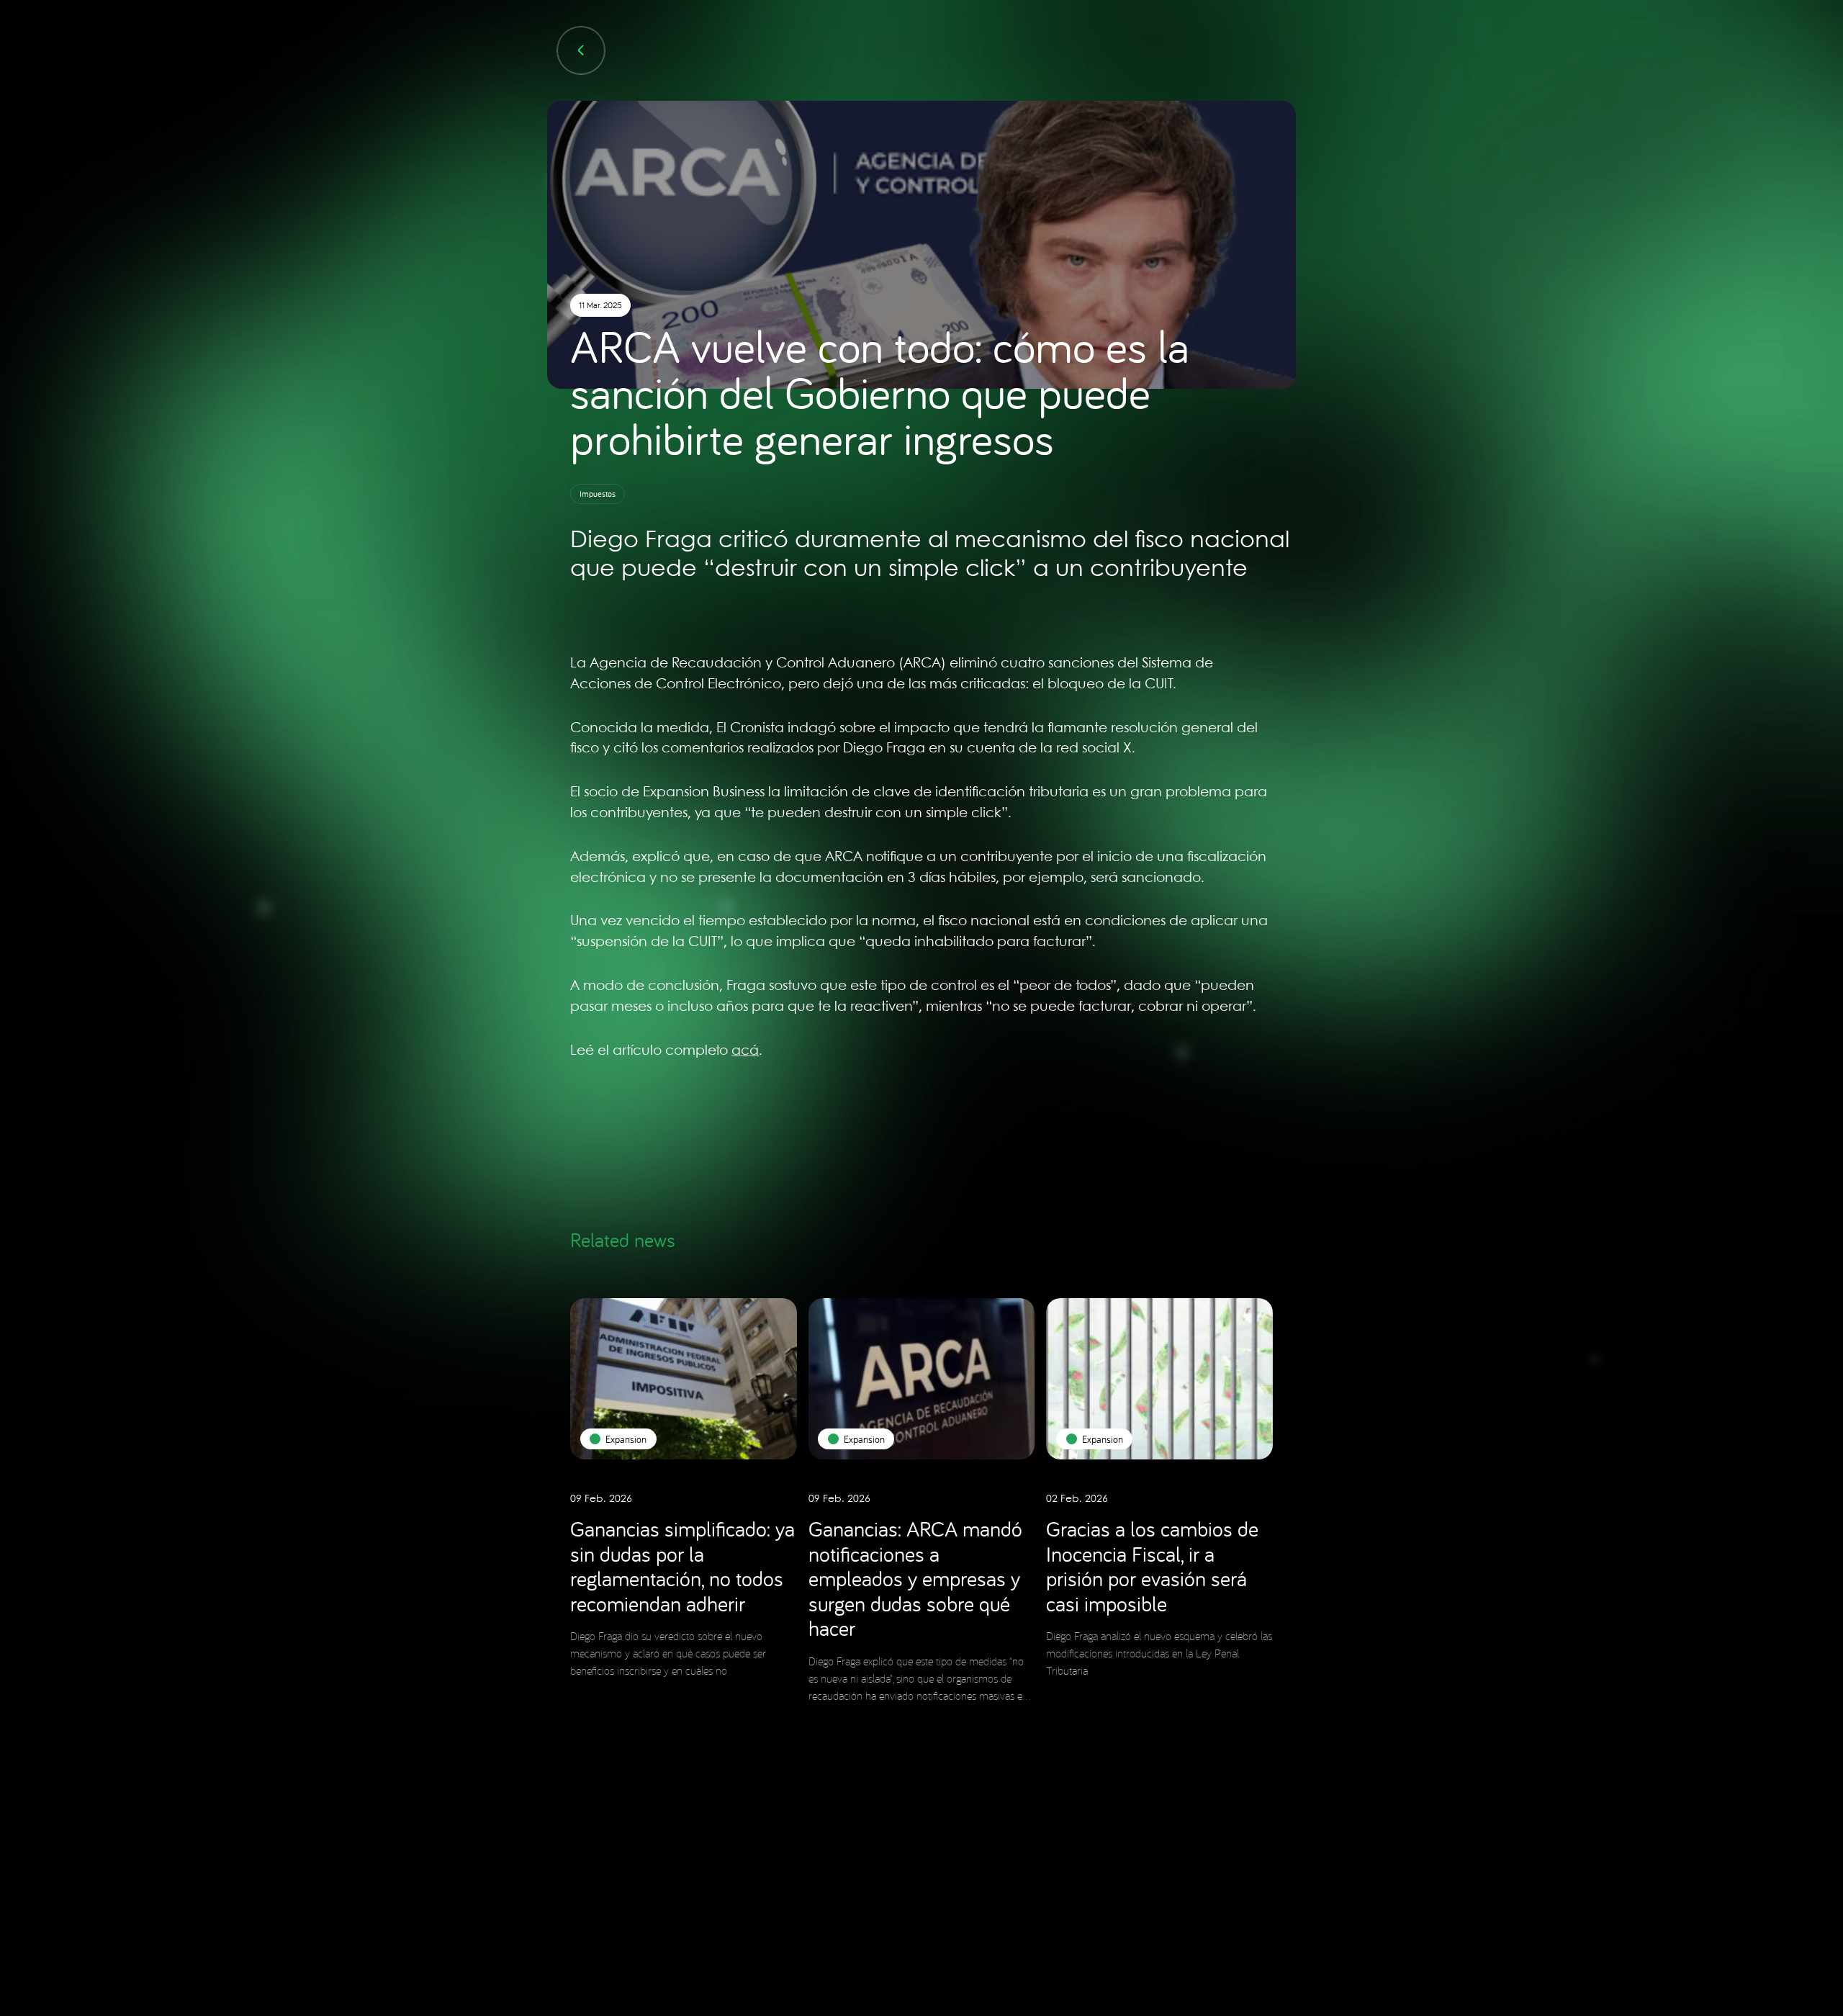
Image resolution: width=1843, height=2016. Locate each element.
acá (745, 1051)
